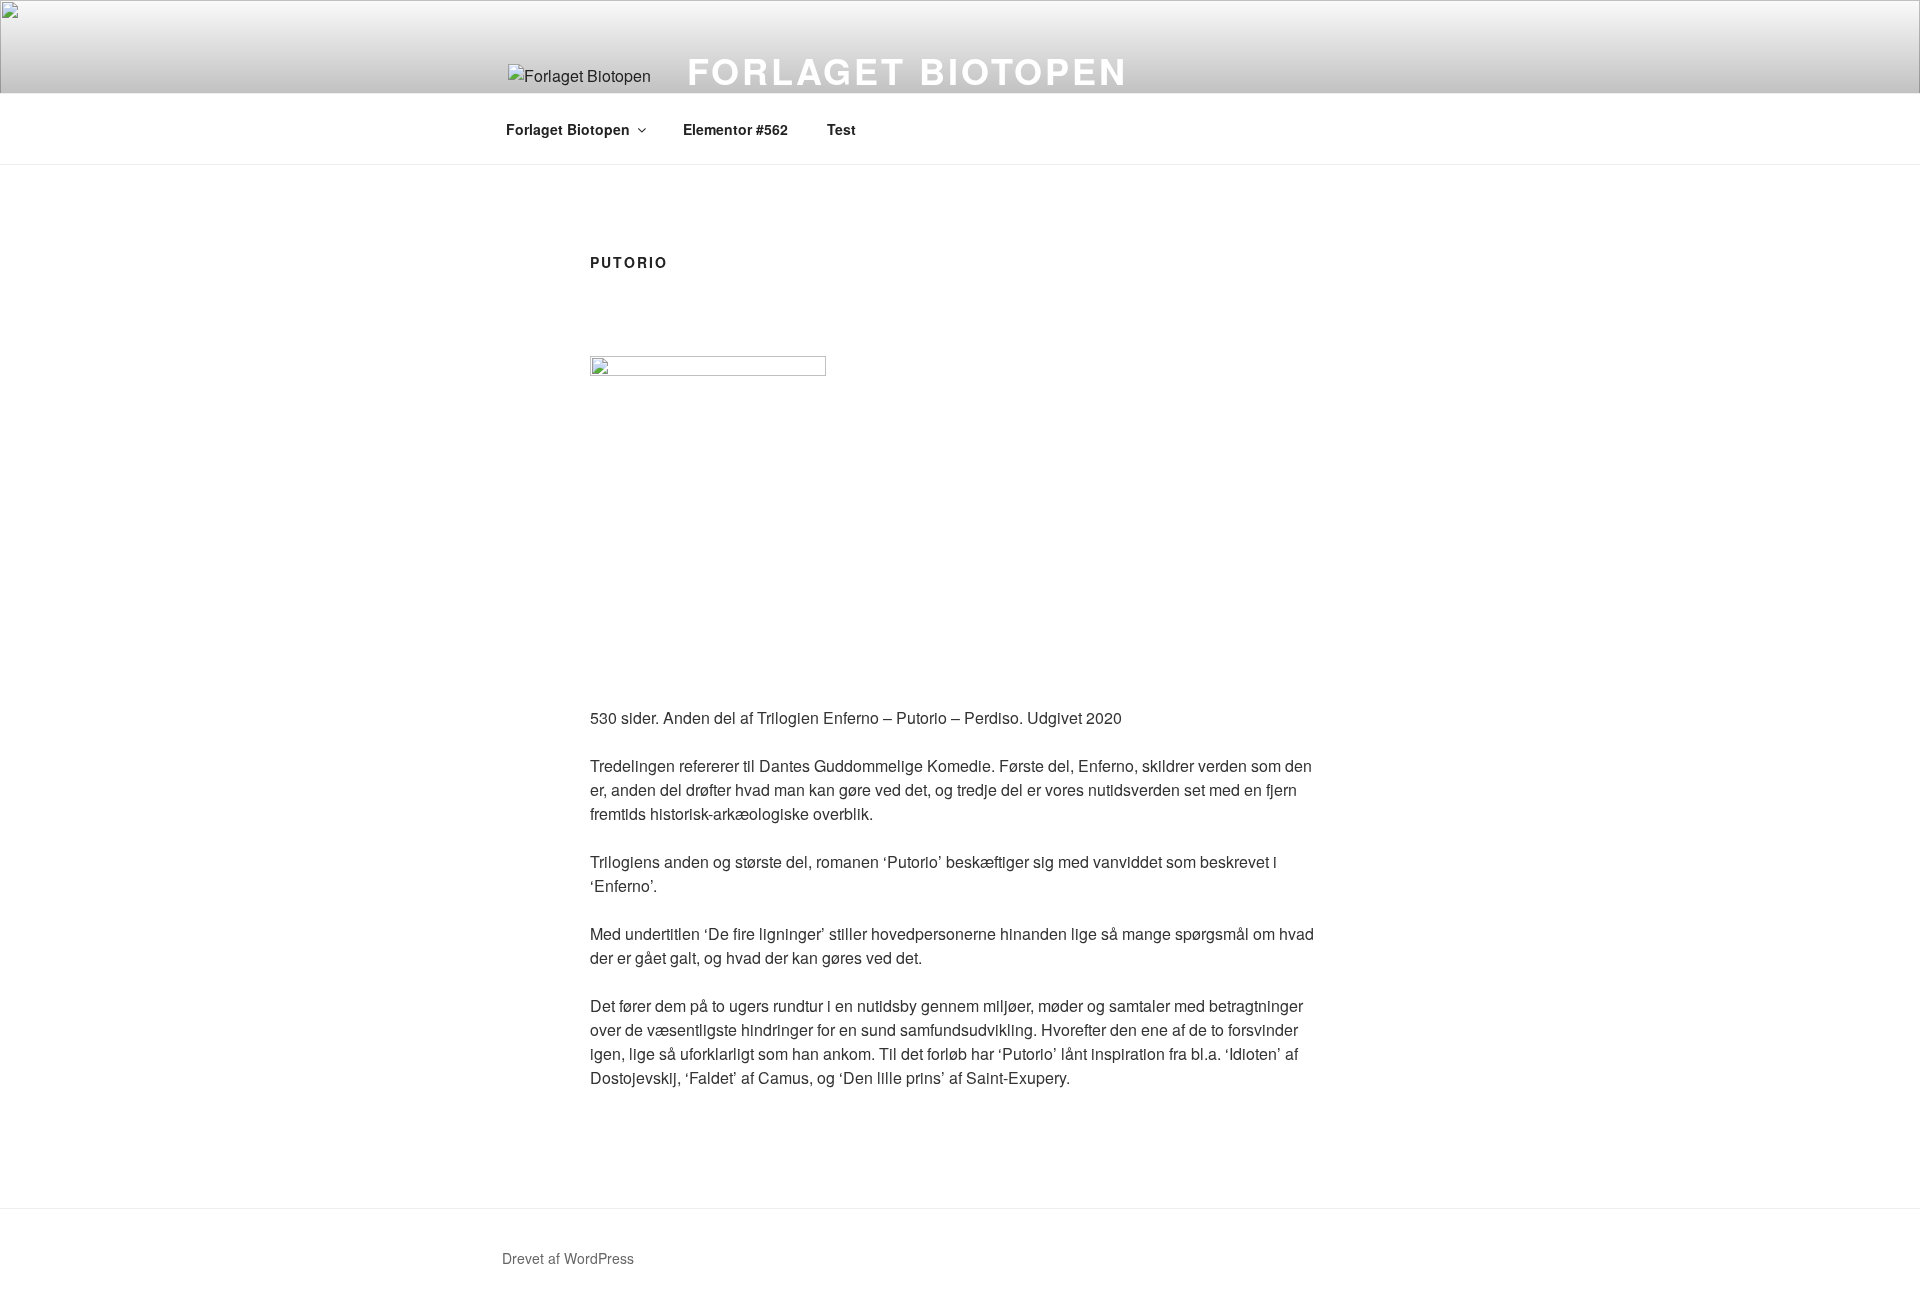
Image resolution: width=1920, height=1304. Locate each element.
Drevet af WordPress (568, 1258)
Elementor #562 (735, 129)
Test (841, 129)
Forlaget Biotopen (907, 70)
